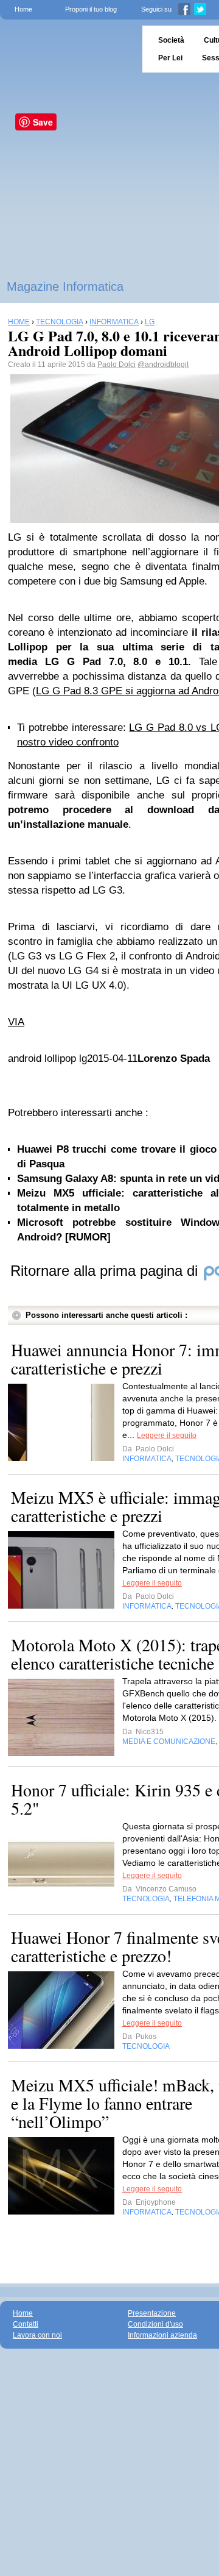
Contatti (26, 2324)
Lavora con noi (37, 2335)
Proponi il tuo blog (91, 9)
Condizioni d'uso (155, 2324)
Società (171, 40)
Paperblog (67, 49)
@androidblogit (163, 365)
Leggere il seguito (167, 1436)
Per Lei (170, 58)
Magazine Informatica (65, 286)
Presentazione (152, 2313)
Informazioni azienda (162, 2335)
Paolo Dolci (116, 365)
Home (23, 9)
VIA (16, 1022)
